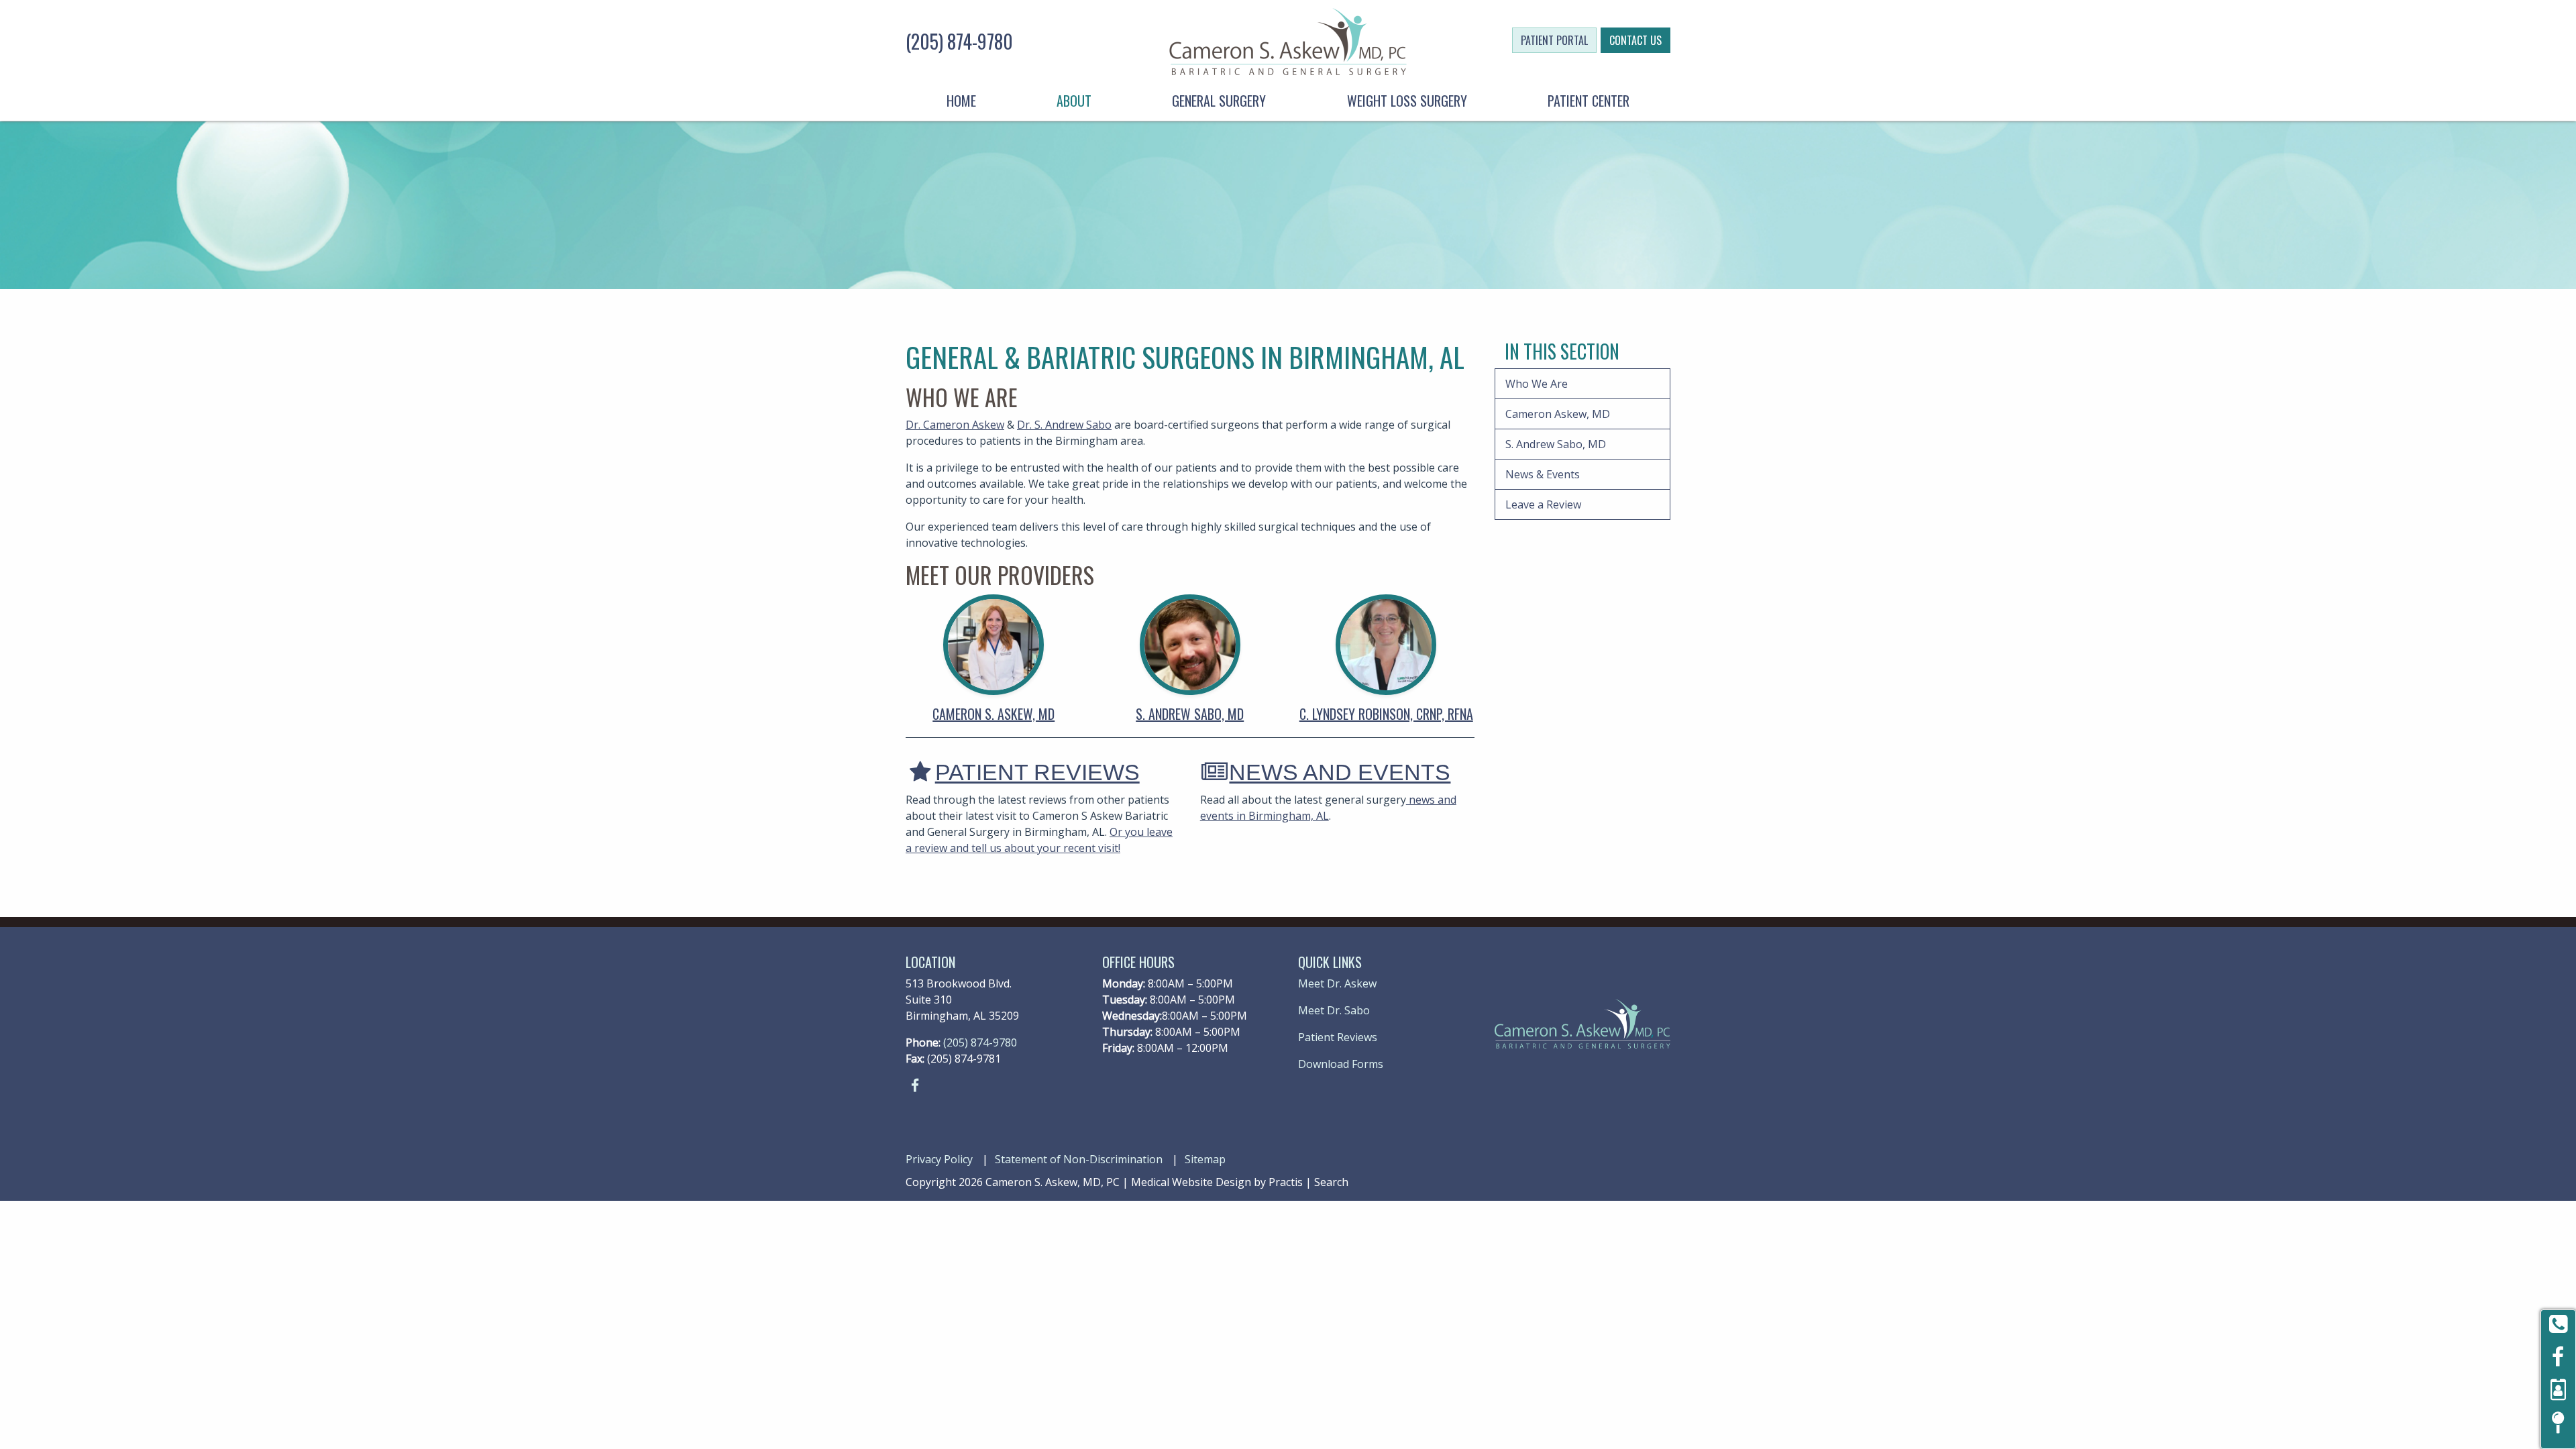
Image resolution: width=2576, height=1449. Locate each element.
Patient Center (1589, 101)
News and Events (1326, 772)
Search (1331, 1182)
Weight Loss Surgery (1407, 101)
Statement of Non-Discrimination (1079, 1159)
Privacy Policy (939, 1159)
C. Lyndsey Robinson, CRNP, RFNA (1386, 714)
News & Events (1543, 474)
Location (930, 962)
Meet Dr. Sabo (1334, 1010)
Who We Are (1537, 384)
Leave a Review (1543, 504)
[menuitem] (961, 101)
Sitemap (1205, 1159)
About (1074, 101)
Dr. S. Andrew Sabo (1064, 425)
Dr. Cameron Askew (955, 425)
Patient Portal (1554, 40)
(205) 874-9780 (959, 41)
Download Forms (1341, 1064)
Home (961, 101)
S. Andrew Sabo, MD (1190, 714)
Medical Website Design (1191, 1182)
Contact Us (1635, 40)
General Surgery (1219, 101)
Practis (1286, 1182)
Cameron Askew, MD (1558, 414)
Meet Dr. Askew (1337, 983)
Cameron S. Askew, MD (994, 714)
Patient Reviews (1025, 772)
